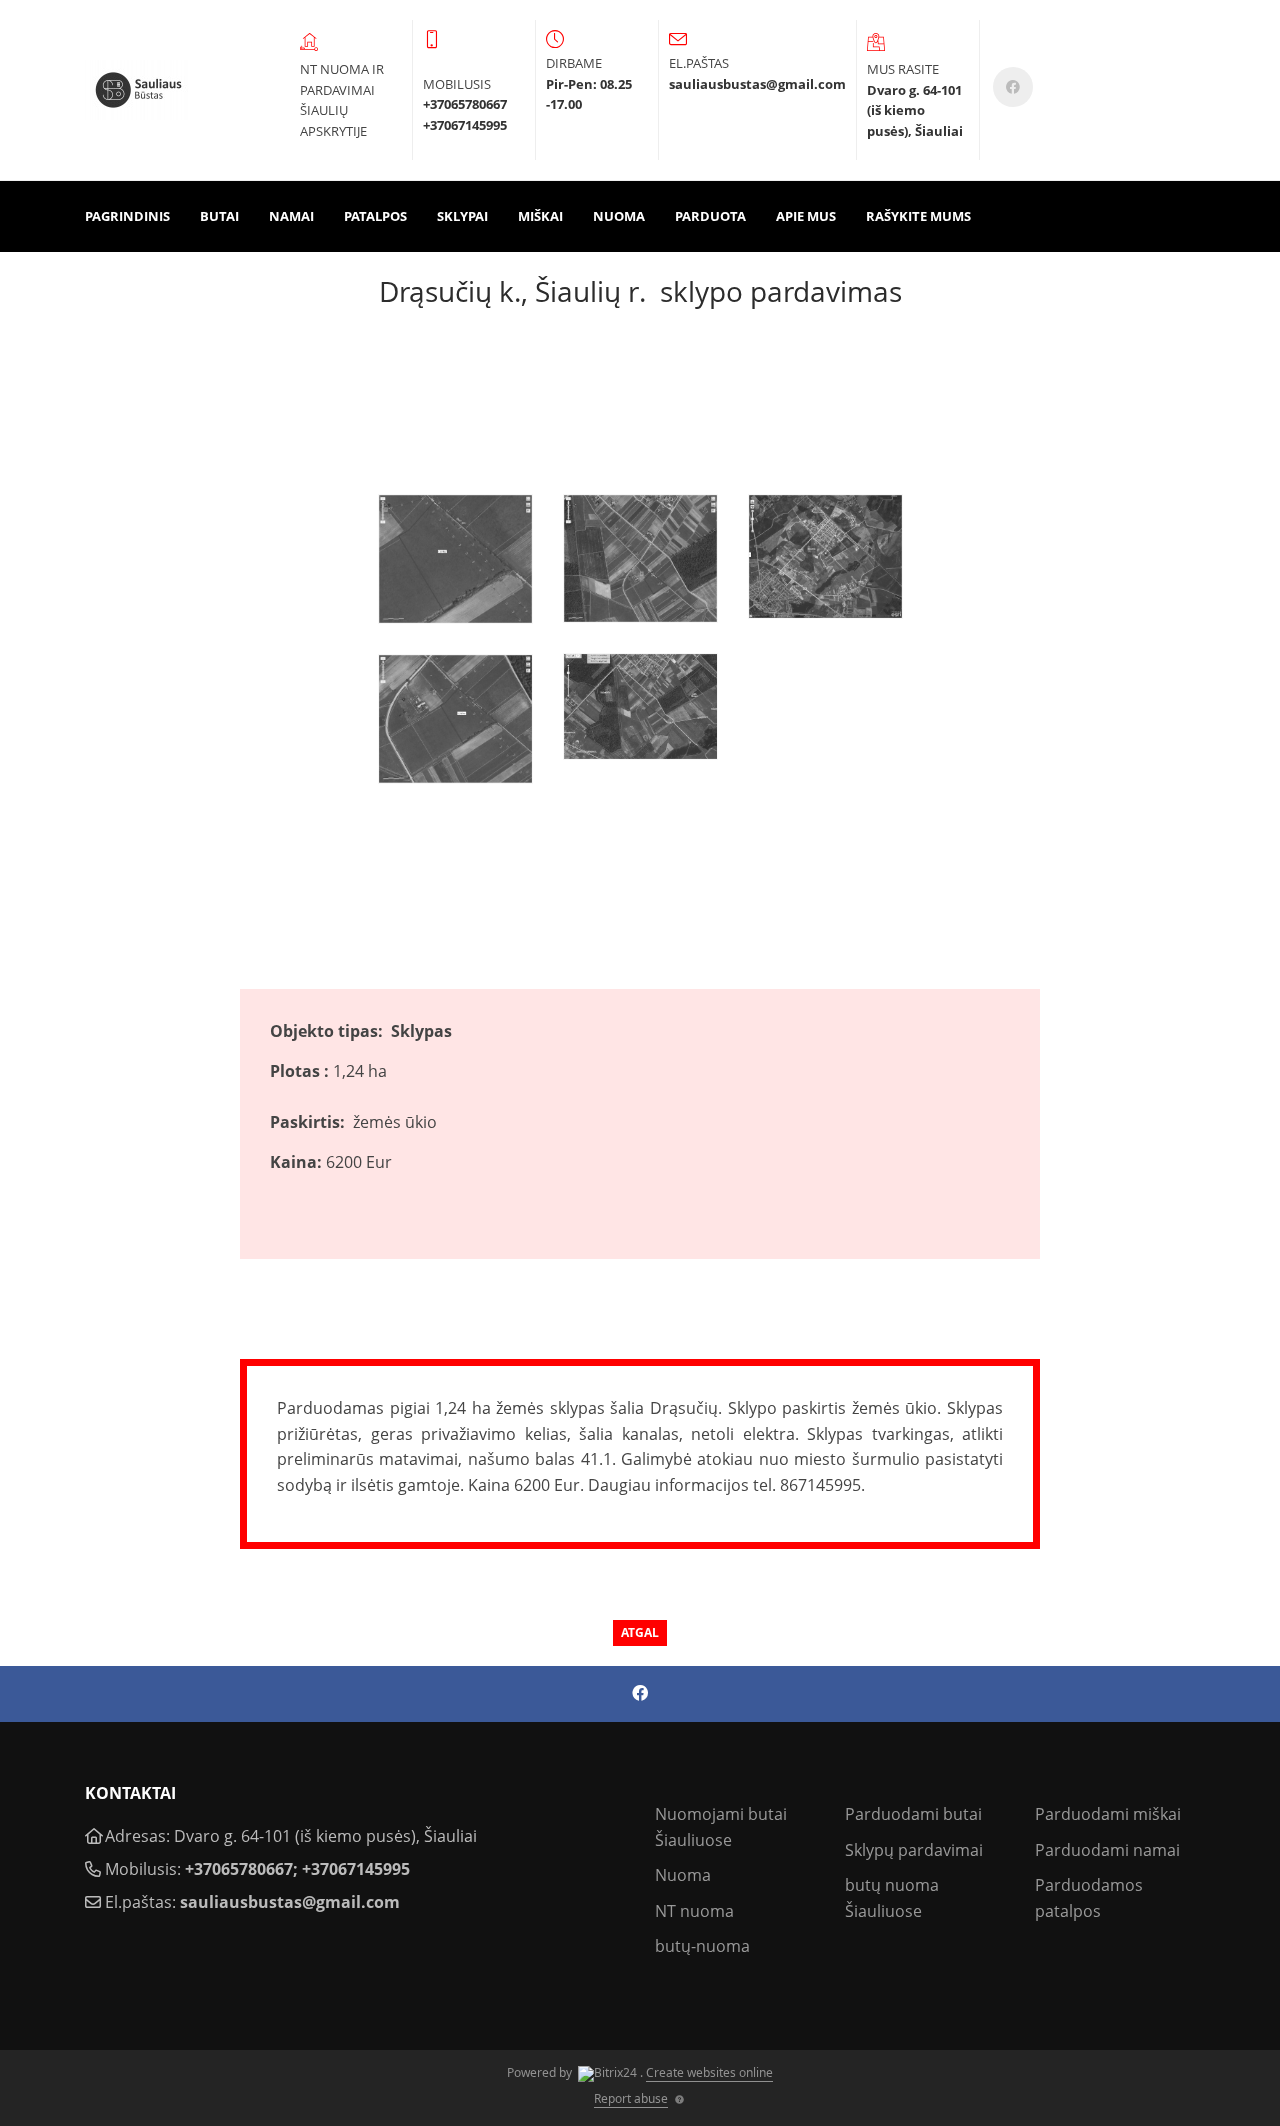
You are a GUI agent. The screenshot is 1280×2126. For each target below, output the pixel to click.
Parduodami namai (1107, 1850)
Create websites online (709, 2072)
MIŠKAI (540, 216)
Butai (219, 216)
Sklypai (462, 216)
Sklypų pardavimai (914, 1850)
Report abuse (631, 2098)
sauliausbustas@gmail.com (290, 1902)
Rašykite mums (918, 216)
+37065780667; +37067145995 (297, 1869)
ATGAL (640, 1632)
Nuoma (619, 216)
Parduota (710, 216)
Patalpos (375, 216)
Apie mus (806, 216)
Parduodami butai (913, 1814)
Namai (291, 216)
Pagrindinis (127, 216)
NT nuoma (694, 1911)
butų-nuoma (702, 1946)
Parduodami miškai (1108, 1814)
